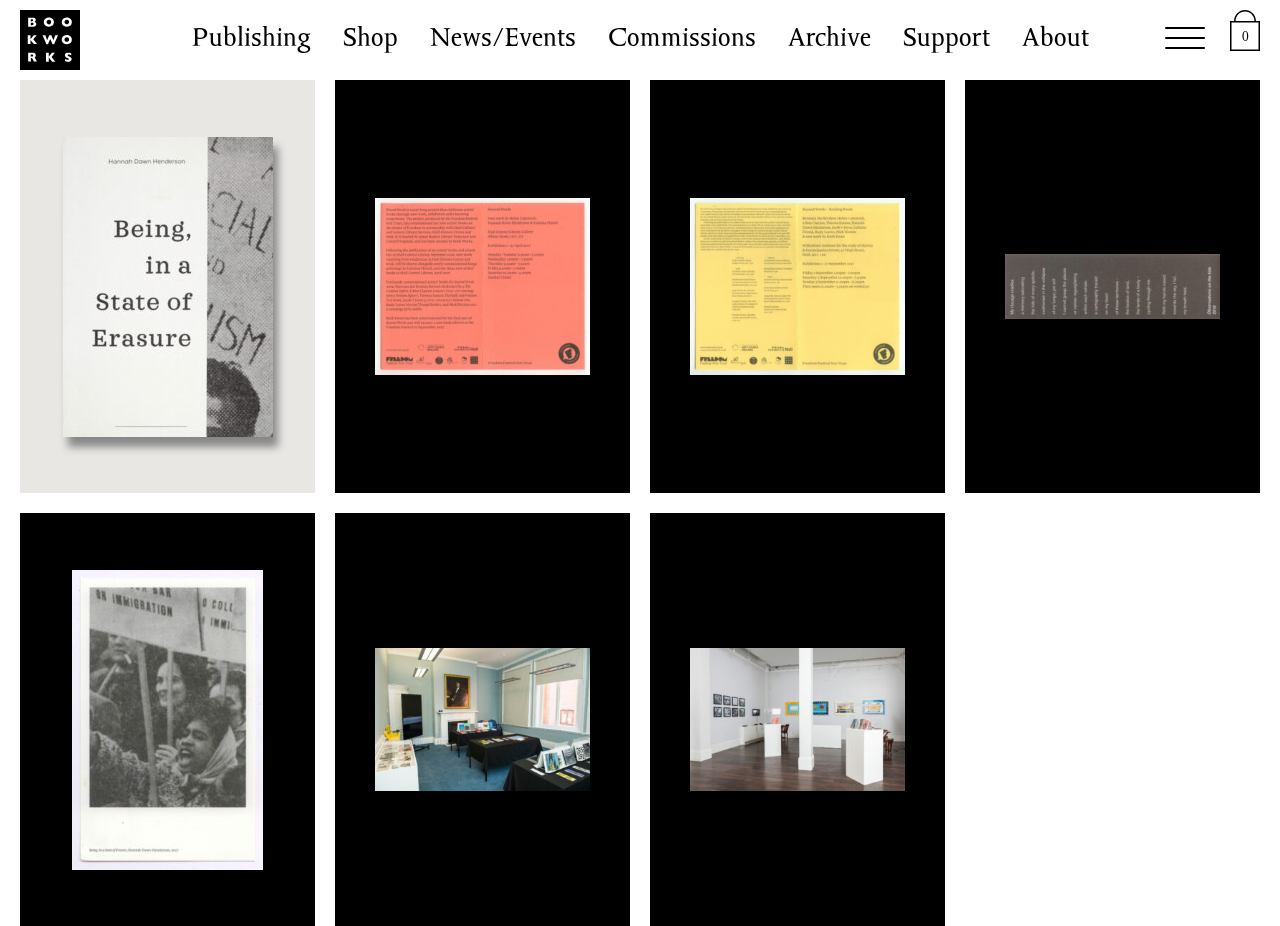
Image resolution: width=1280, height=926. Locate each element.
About (1055, 40)
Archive (829, 40)
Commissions (682, 40)
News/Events (503, 40)
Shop (370, 40)
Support (946, 40)
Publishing (251, 40)
